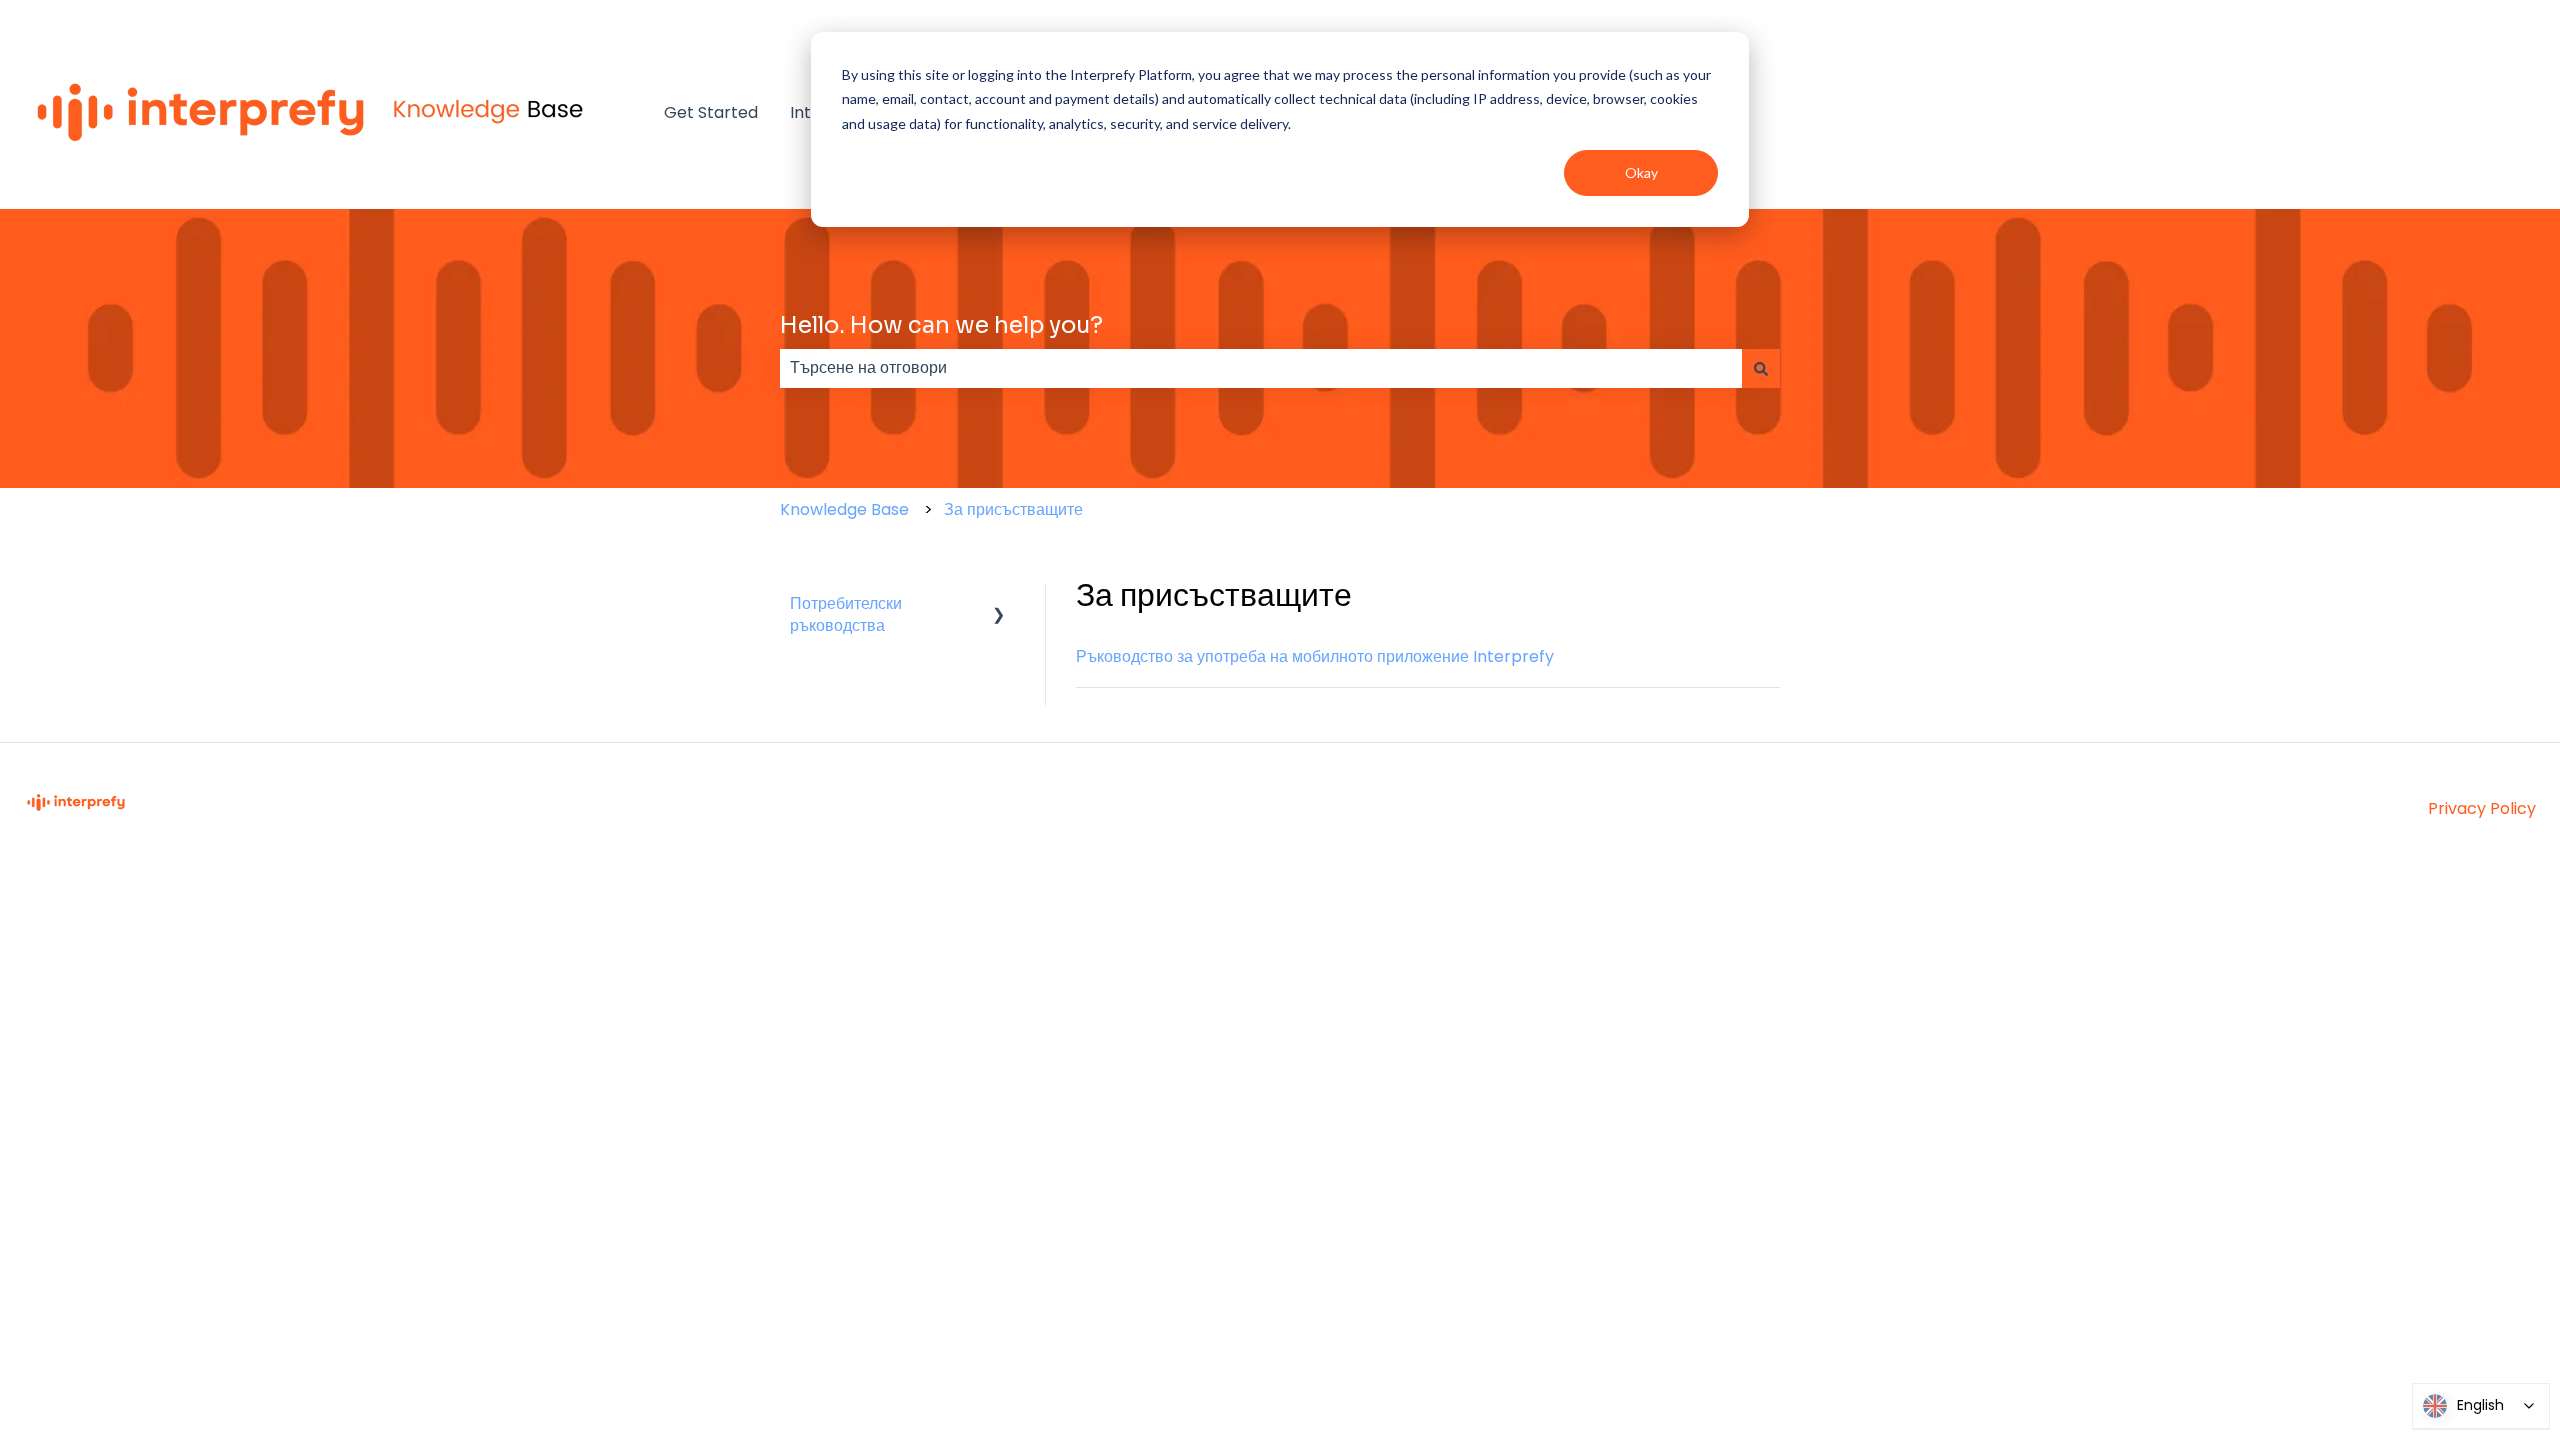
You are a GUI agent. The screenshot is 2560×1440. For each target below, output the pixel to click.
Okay (1641, 172)
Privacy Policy (2482, 808)
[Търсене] (1761, 368)
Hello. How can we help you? (941, 325)
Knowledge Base (844, 509)
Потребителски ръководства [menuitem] (846, 614)
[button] (999, 605)
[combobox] (1261, 368)
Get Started (711, 113)
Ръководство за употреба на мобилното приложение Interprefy (1315, 656)
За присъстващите (1013, 509)
